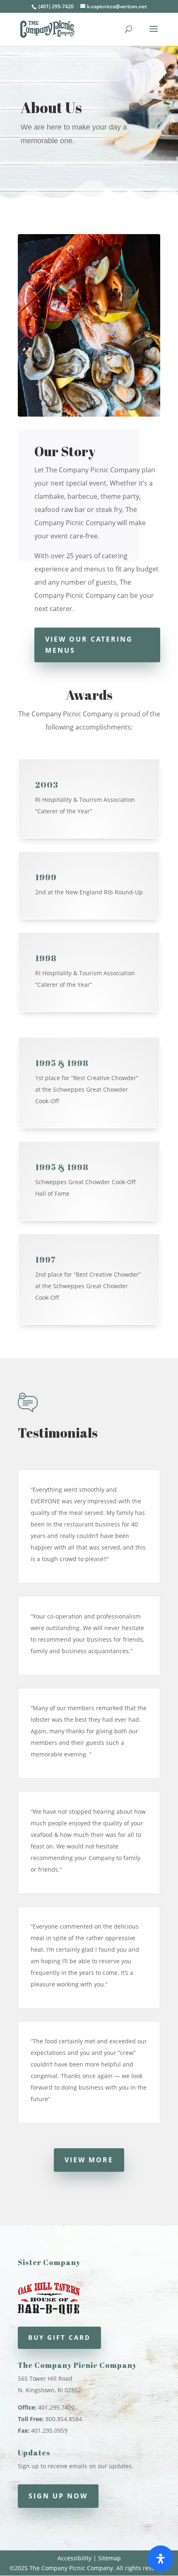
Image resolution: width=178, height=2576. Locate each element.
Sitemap (109, 2558)
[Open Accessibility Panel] (161, 2559)
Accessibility (75, 2558)
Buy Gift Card (59, 2337)
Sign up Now (58, 2496)
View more (89, 2160)
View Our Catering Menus (89, 645)
